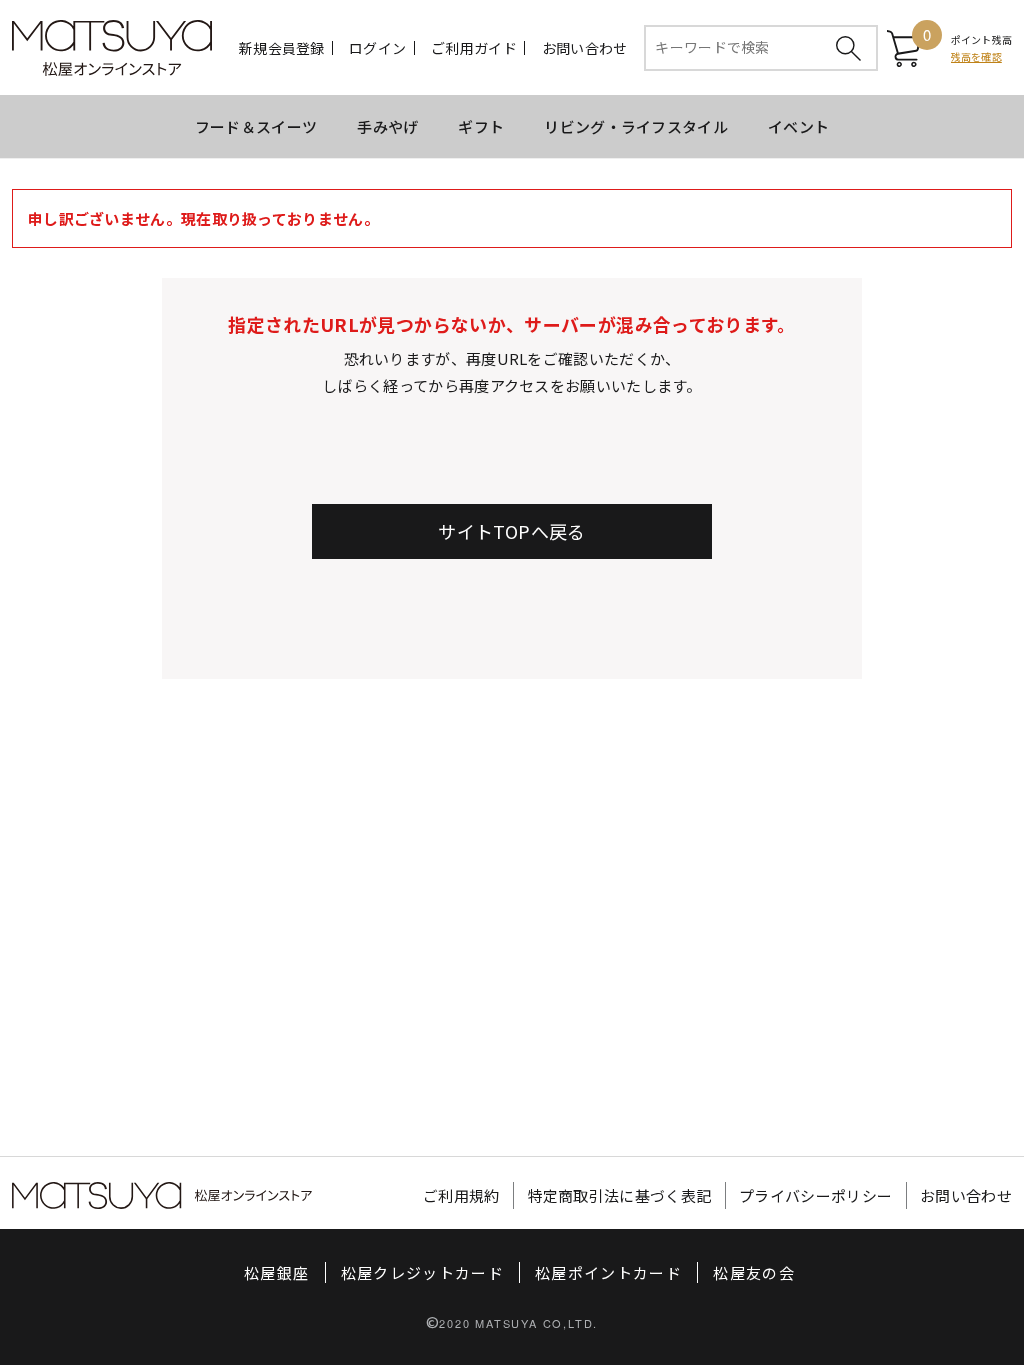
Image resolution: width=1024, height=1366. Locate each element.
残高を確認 (976, 56)
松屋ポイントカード (608, 1272)
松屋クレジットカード (423, 1272)
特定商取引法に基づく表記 (620, 1195)
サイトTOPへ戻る (511, 531)
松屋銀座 (276, 1272)
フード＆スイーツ (256, 126)
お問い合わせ (585, 48)
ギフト (481, 126)
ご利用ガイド (474, 48)
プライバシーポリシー (815, 1195)
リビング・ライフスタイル (636, 126)
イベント (798, 126)
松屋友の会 (754, 1272)
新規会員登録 (282, 48)
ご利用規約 (461, 1195)
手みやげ (387, 126)
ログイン (377, 48)
